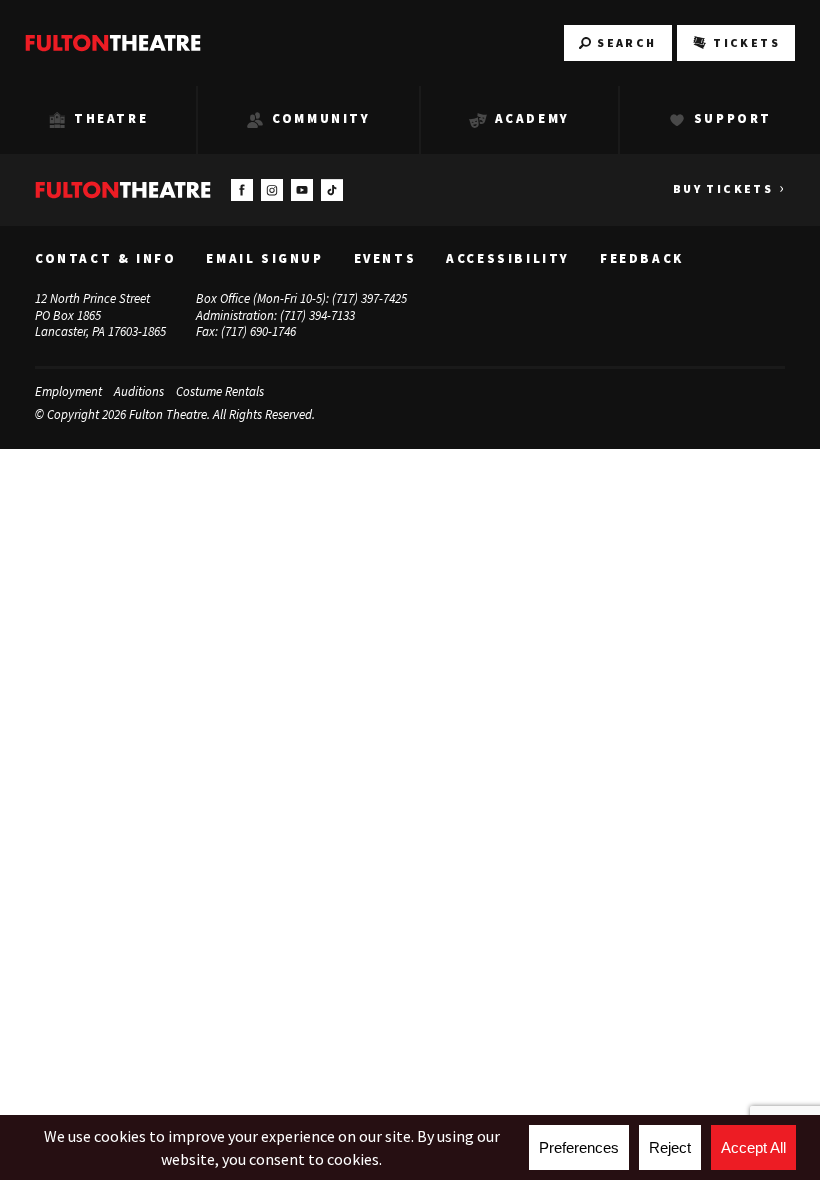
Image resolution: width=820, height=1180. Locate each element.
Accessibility (508, 259)
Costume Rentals (220, 391)
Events (385, 259)
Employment (68, 391)
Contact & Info (105, 259)
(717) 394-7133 (317, 315)
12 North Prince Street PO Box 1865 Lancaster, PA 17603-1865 (100, 315)
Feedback (642, 259)
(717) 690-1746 (258, 331)
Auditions (139, 391)
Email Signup (264, 259)
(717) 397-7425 (369, 298)
